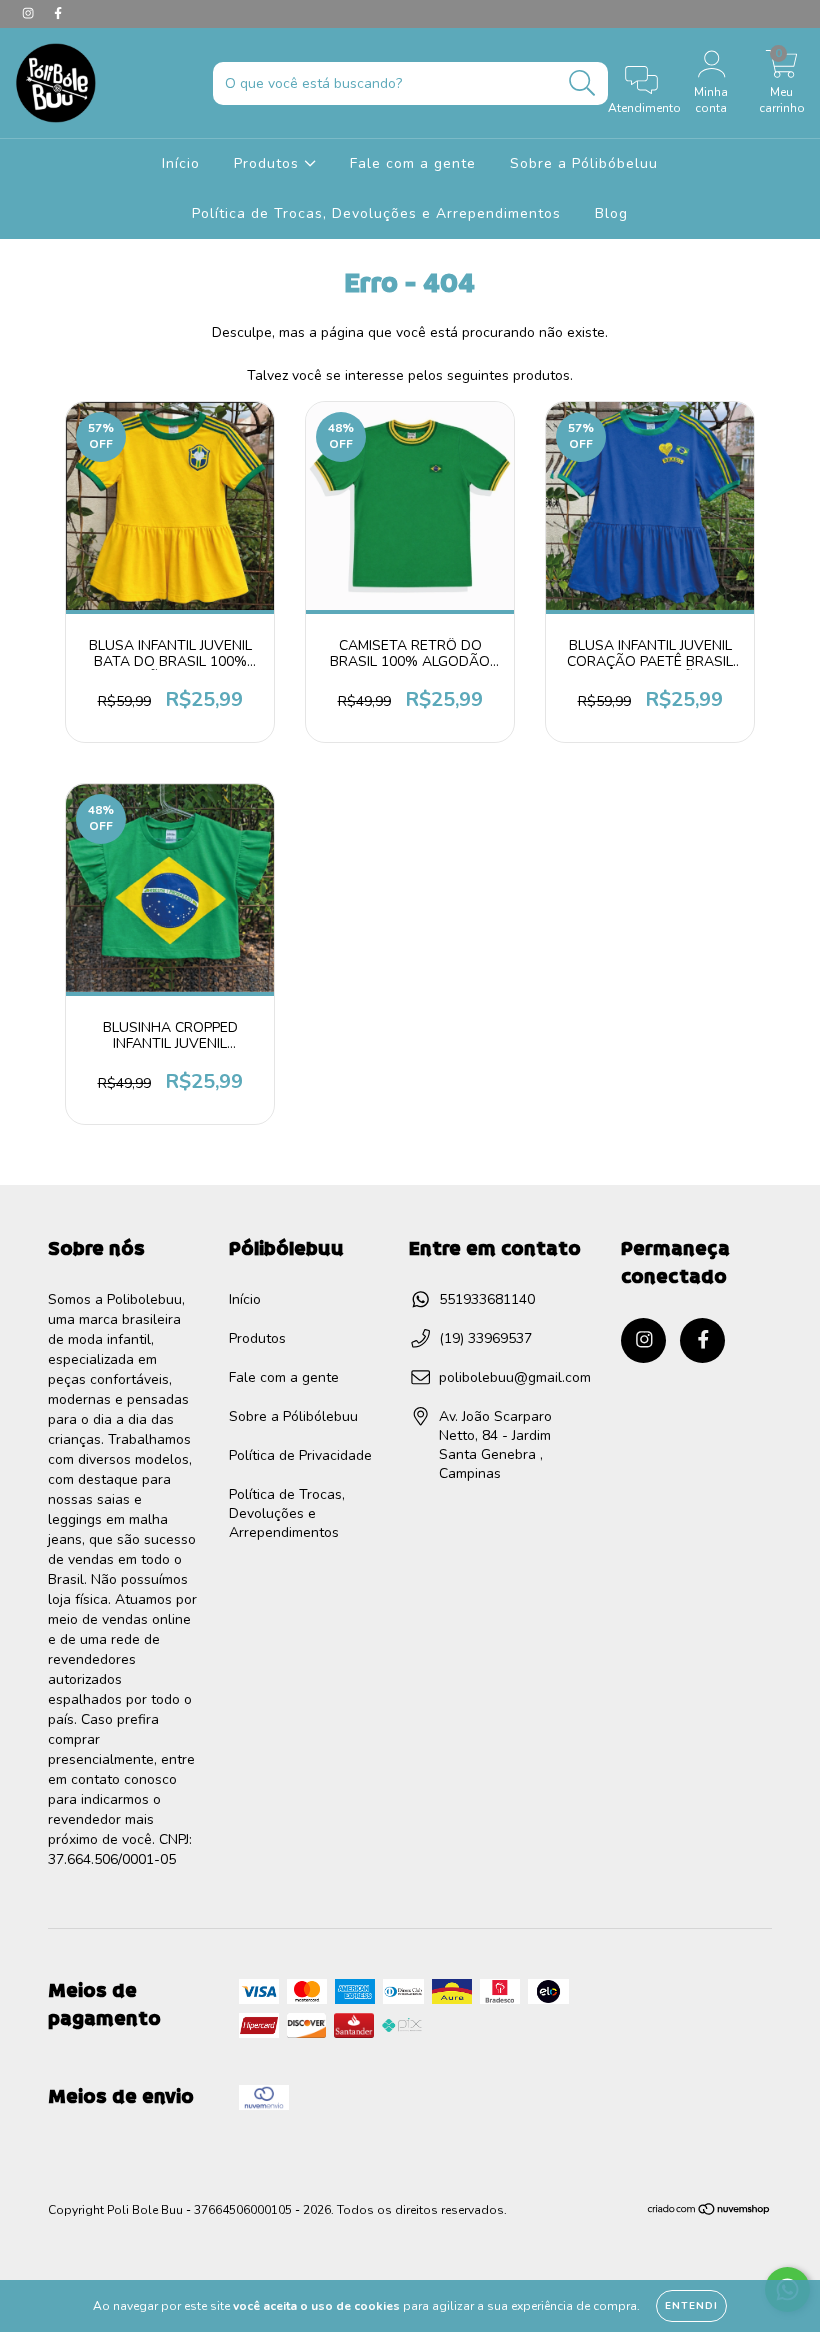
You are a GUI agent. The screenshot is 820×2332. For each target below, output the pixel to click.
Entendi (691, 2306)
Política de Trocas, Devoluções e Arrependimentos (376, 213)
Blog (611, 213)
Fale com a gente (413, 163)
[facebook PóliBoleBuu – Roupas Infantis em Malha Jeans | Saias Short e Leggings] (58, 13)
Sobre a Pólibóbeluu (584, 163)
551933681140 (487, 1299)
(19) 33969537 (485, 1338)
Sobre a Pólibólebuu (293, 1416)
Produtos (269, 163)
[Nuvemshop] (709, 2212)
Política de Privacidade (300, 1455)
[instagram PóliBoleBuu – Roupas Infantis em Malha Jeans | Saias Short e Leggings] (30, 13)
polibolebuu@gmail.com (515, 1377)
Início (181, 163)
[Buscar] (582, 83)
